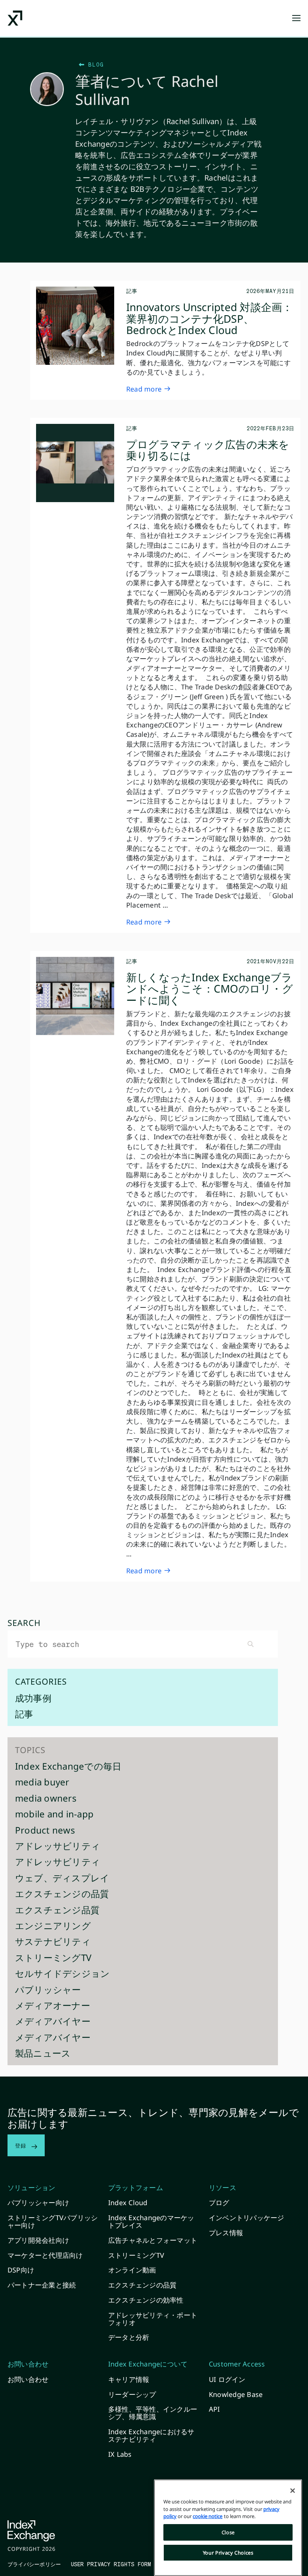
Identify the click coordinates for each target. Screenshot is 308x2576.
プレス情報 (226, 2233)
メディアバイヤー (53, 2022)
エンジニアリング (53, 1927)
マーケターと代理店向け (45, 2255)
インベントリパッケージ (247, 2218)
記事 (24, 1715)
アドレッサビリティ (58, 1847)
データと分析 (129, 2337)
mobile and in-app (54, 1815)
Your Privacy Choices (228, 2553)
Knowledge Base (236, 2394)
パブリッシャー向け (38, 2203)
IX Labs (120, 2454)
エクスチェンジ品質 (57, 1911)
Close (228, 2532)
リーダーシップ (132, 2394)
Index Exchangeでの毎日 (68, 1767)
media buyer (42, 1783)
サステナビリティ (53, 1942)
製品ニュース (43, 2054)
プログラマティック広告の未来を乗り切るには (208, 450)
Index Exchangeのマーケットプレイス (151, 2221)
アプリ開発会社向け (38, 2240)
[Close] (293, 2491)
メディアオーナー (53, 2006)
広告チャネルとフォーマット (153, 2240)
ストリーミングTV (53, 1959)
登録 (23, 2145)
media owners (46, 1799)
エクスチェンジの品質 (62, 1895)
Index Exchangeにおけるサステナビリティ (151, 2435)
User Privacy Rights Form (111, 2564)
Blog (94, 64)
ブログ (219, 2203)
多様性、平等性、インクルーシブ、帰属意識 (153, 2413)
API (214, 2409)
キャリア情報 (129, 2379)
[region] (228, 2528)
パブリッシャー (48, 1991)
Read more (144, 389)
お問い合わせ (28, 2379)
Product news (45, 1831)
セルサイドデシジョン (62, 1974)
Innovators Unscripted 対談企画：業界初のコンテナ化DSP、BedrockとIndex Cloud (210, 319)
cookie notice (208, 2516)
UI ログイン (227, 2379)
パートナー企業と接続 (42, 2285)
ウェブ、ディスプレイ (62, 1879)
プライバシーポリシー (34, 2564)
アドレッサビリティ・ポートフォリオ (153, 2319)
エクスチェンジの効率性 (146, 2300)
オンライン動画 (132, 2270)
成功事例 (33, 1699)
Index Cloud (128, 2203)
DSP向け (21, 2270)
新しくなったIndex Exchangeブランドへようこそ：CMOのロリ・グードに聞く (210, 989)
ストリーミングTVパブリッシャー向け (53, 2221)
